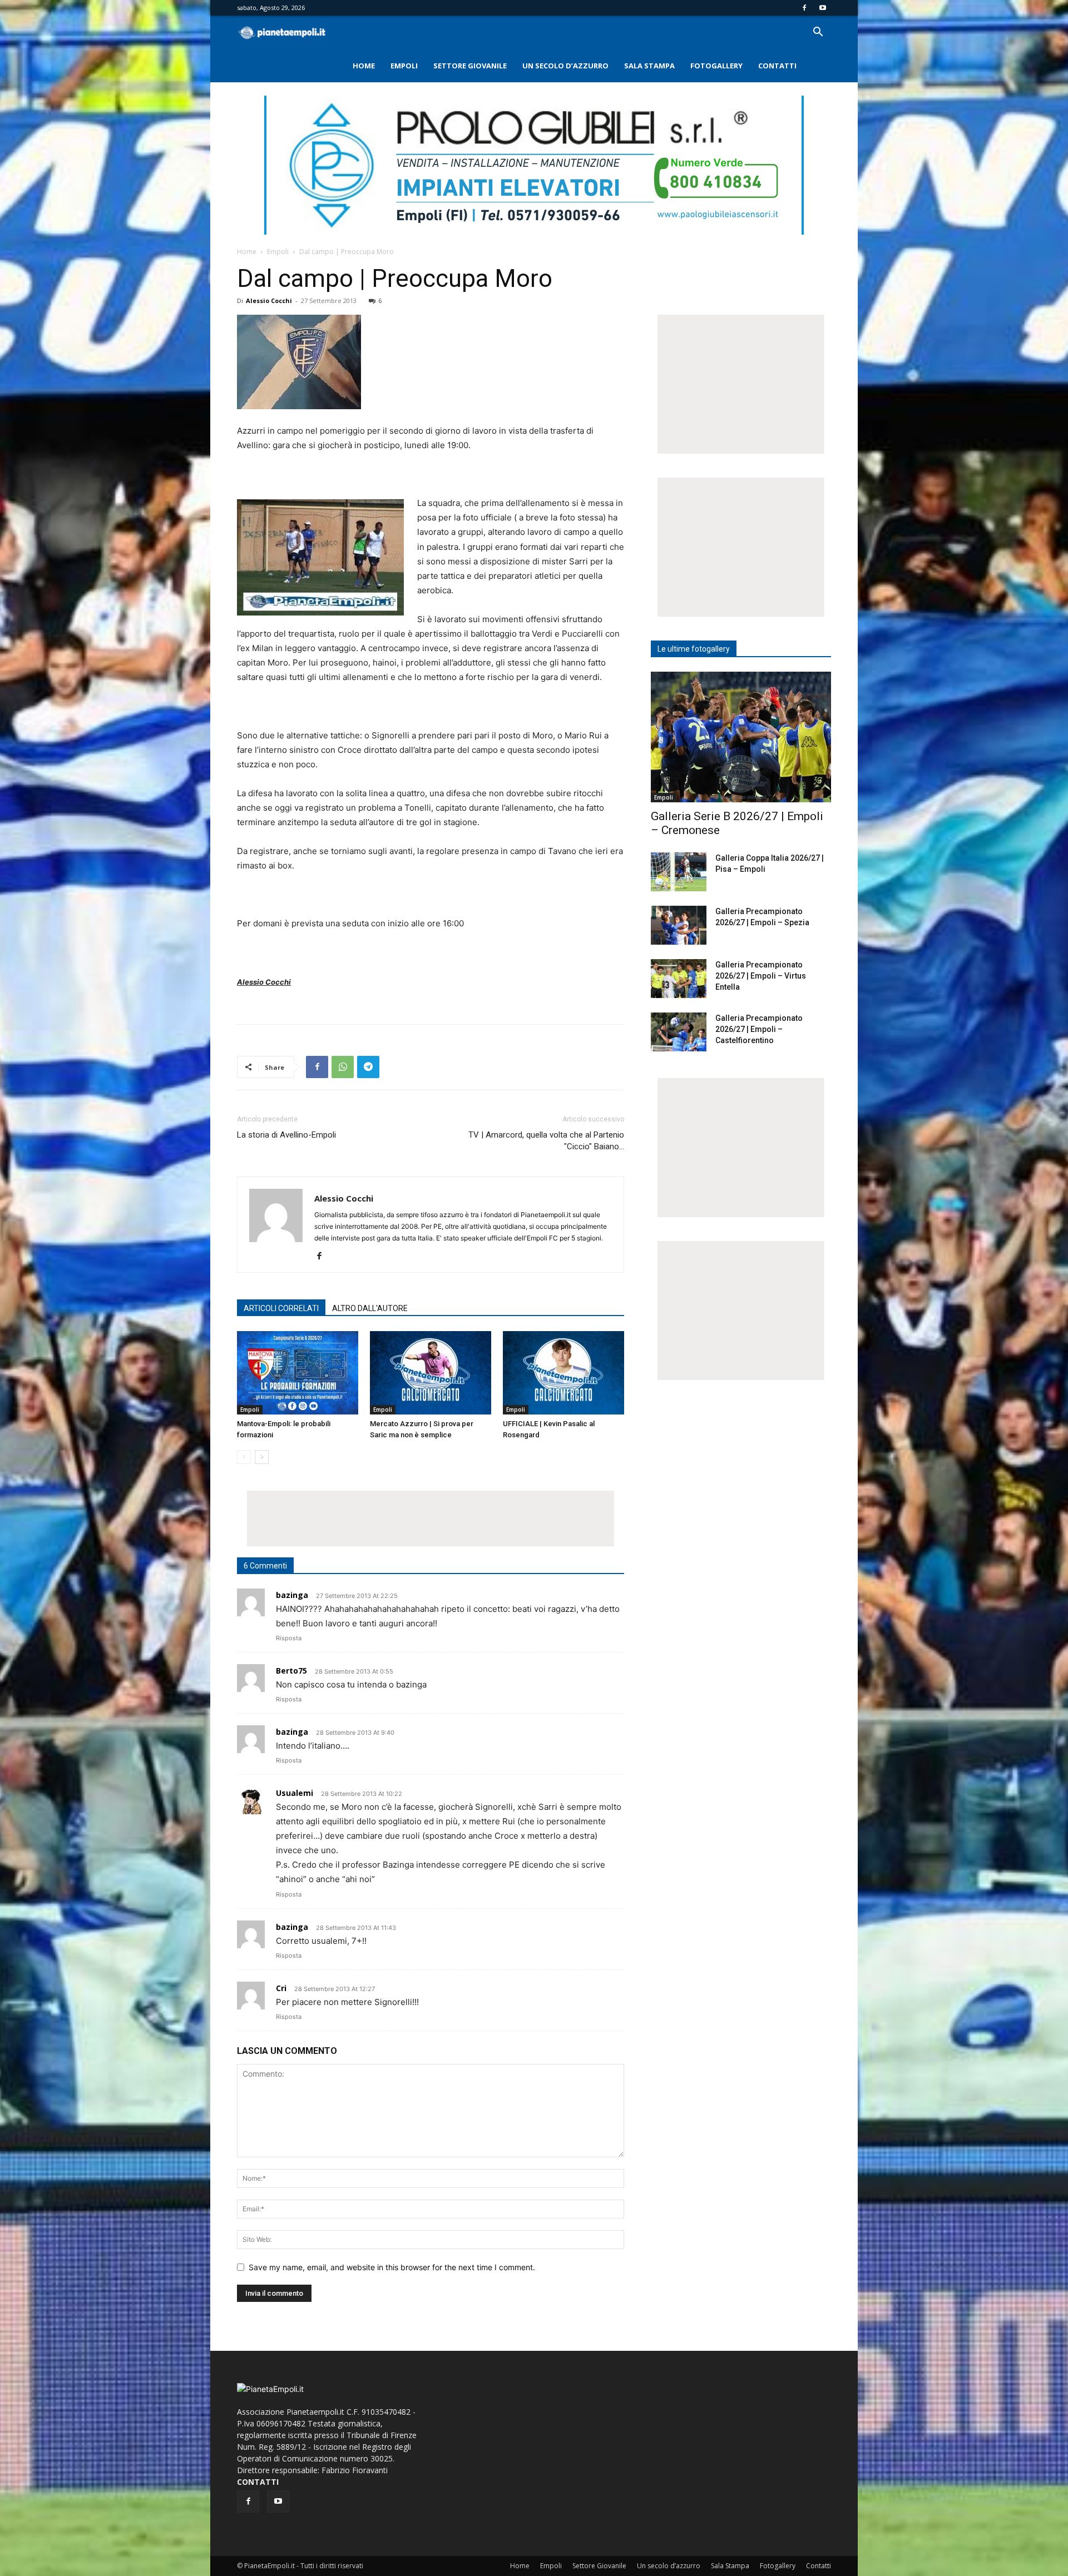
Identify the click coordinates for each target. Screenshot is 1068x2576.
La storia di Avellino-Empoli (286, 1135)
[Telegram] (368, 1067)
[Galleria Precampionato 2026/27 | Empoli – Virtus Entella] (679, 979)
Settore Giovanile (470, 66)
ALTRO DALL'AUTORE (370, 1308)
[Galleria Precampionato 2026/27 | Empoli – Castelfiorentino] (679, 1032)
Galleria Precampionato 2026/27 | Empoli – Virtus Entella (761, 976)
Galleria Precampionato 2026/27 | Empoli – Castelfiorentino (759, 1029)
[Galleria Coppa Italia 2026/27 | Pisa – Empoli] (679, 872)
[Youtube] (823, 8)
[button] (818, 33)
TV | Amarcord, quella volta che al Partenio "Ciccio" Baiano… (546, 1141)
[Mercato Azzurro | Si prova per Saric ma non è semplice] (431, 1373)
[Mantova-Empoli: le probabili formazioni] (298, 1373)
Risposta (289, 1638)
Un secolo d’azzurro (565, 66)
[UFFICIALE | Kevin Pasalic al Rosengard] (563, 1373)
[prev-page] (244, 1457)
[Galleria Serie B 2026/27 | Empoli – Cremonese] (741, 737)
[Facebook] (804, 8)
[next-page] (262, 1457)
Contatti (777, 66)
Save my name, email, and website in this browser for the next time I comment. (392, 2267)
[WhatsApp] (343, 1067)
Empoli (404, 66)
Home (364, 66)
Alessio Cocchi (269, 301)
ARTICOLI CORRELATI (281, 1308)
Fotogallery (716, 66)
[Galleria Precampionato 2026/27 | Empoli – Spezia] (679, 925)
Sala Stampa (649, 66)
